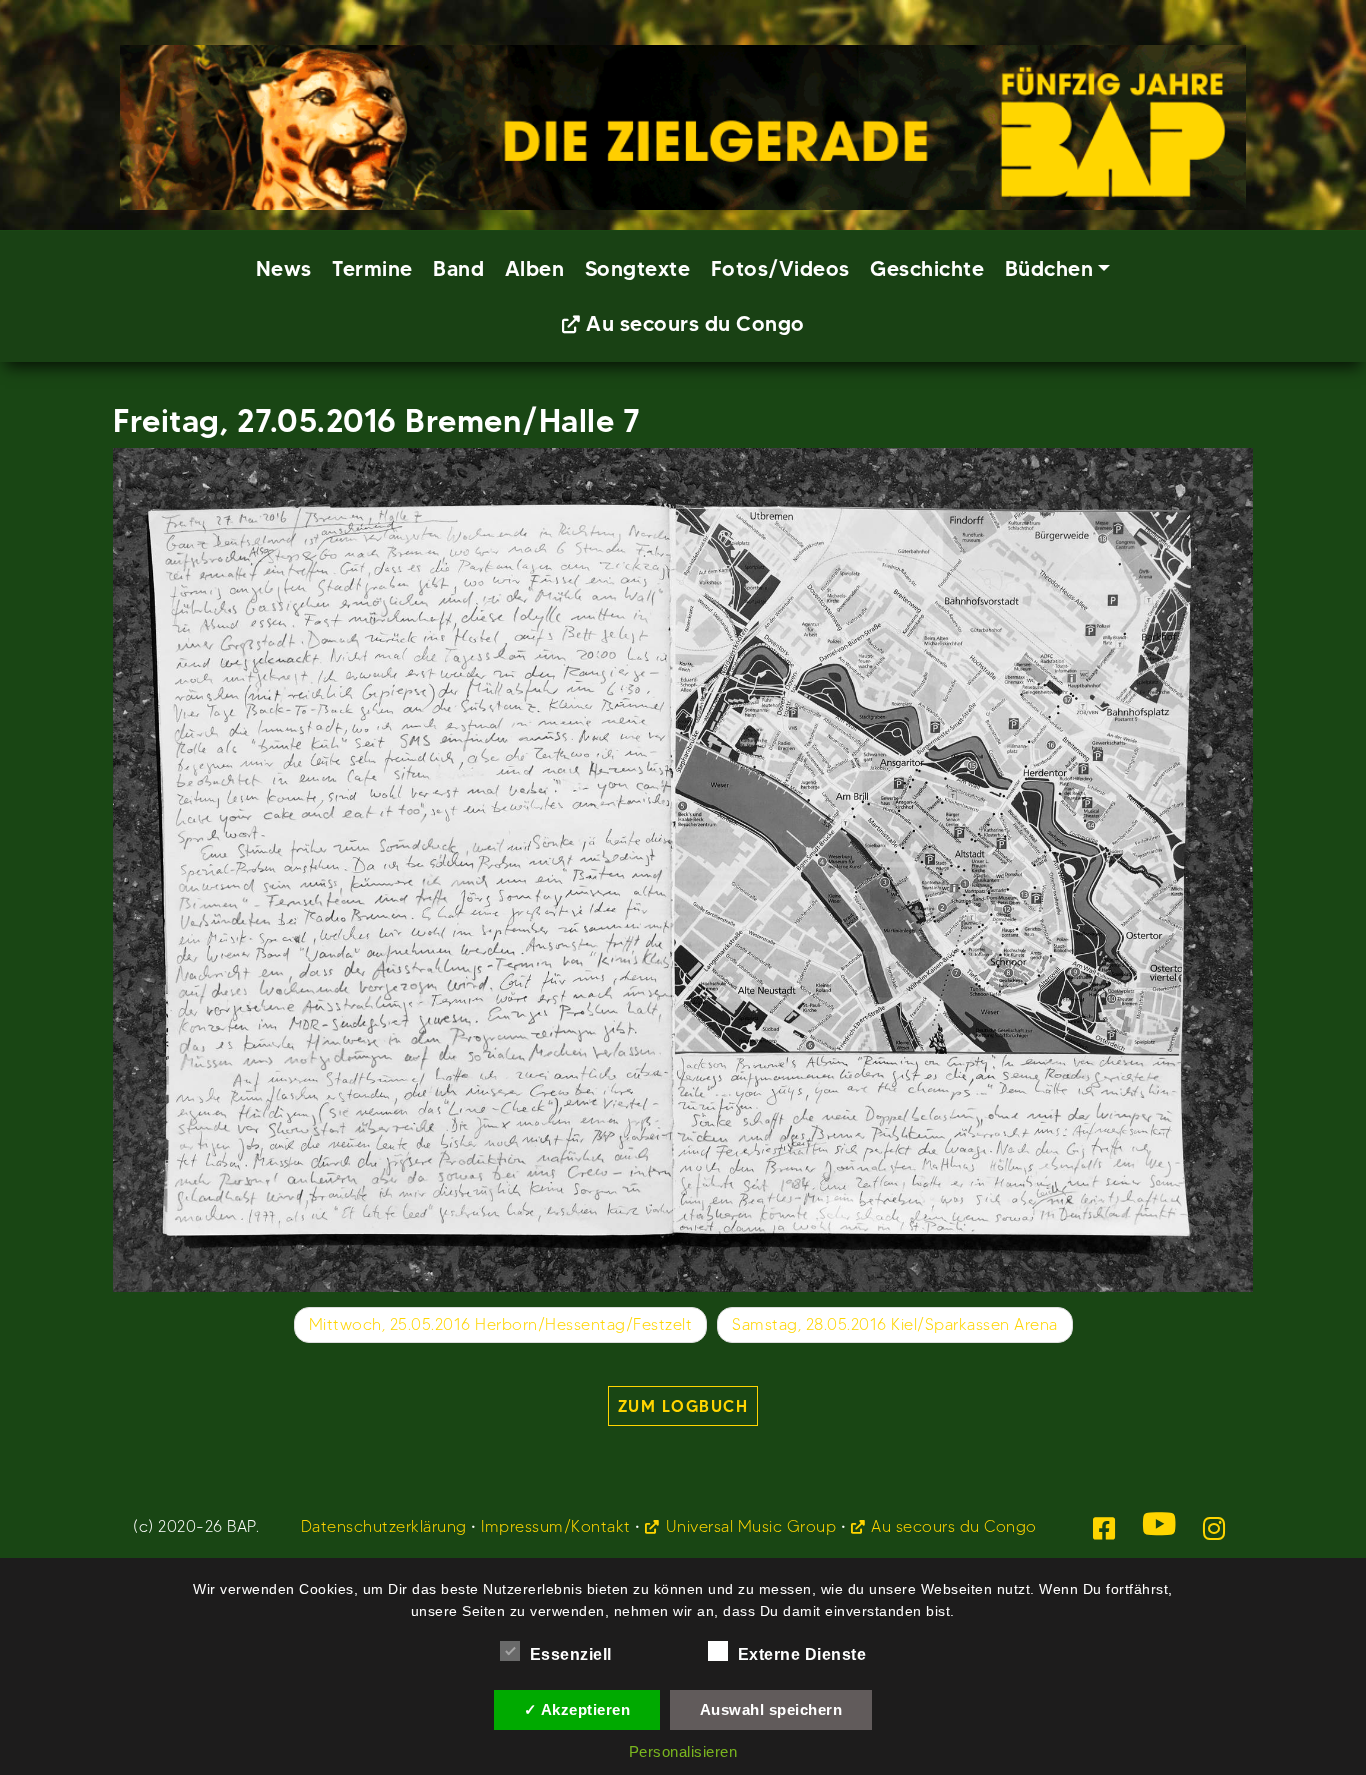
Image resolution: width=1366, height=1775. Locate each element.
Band (458, 268)
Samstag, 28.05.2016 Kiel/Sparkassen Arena (895, 1324)
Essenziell (571, 1654)
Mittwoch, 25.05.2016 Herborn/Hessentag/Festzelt (501, 1324)
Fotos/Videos (780, 268)
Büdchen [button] (1049, 268)
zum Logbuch (683, 1406)
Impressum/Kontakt (556, 1526)
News (284, 268)
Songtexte (638, 268)
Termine (372, 268)
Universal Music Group (751, 1526)
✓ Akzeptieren (577, 1709)
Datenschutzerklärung (384, 1526)
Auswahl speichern (771, 1709)
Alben (535, 268)
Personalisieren (683, 1751)
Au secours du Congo (695, 323)
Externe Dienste (802, 1654)
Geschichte (927, 268)
